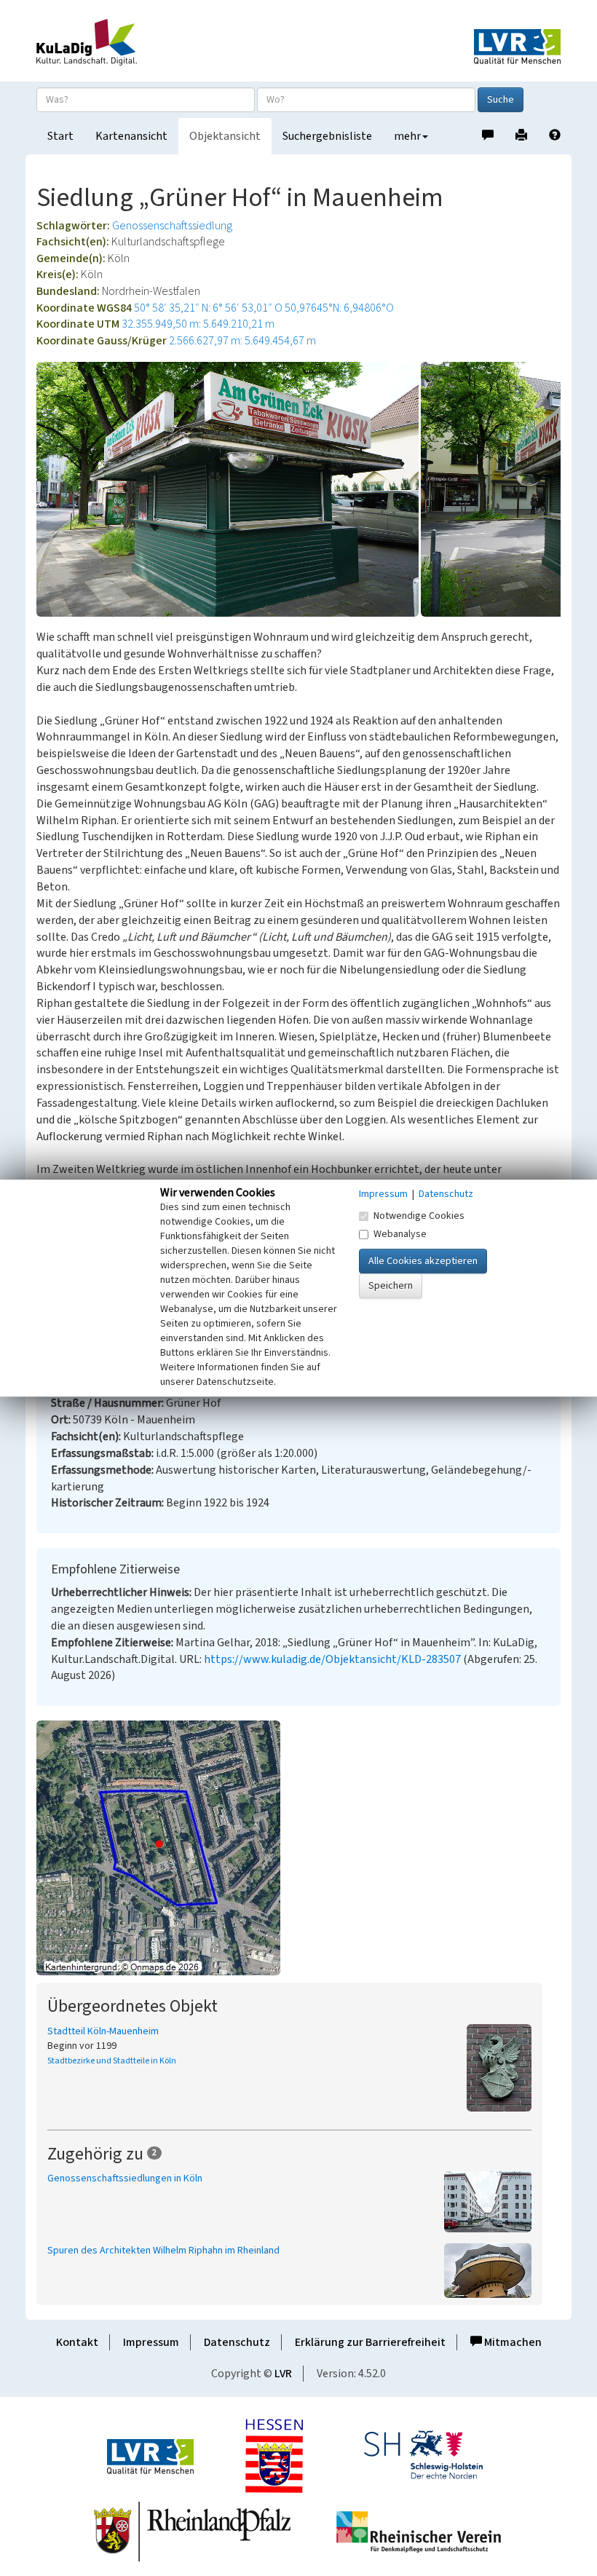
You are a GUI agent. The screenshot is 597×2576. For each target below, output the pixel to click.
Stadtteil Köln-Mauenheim (103, 2031)
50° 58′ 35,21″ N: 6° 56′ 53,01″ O (208, 308)
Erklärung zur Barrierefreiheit (370, 2342)
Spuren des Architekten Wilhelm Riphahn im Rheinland (163, 2251)
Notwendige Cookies (419, 1216)
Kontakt (77, 2342)
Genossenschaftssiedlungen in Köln (125, 2178)
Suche (501, 100)
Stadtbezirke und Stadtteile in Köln (112, 2061)
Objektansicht (225, 136)
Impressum (151, 2342)
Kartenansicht (131, 136)
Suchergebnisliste (327, 136)
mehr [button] (407, 136)
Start (60, 136)
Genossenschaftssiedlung (172, 226)
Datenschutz (237, 2342)
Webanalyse (400, 1234)
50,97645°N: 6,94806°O (339, 308)
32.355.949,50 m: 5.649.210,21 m (198, 324)
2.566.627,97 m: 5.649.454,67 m (242, 341)
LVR (283, 2374)
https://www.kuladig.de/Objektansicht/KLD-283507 (332, 1659)
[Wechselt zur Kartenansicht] (298, 1848)
